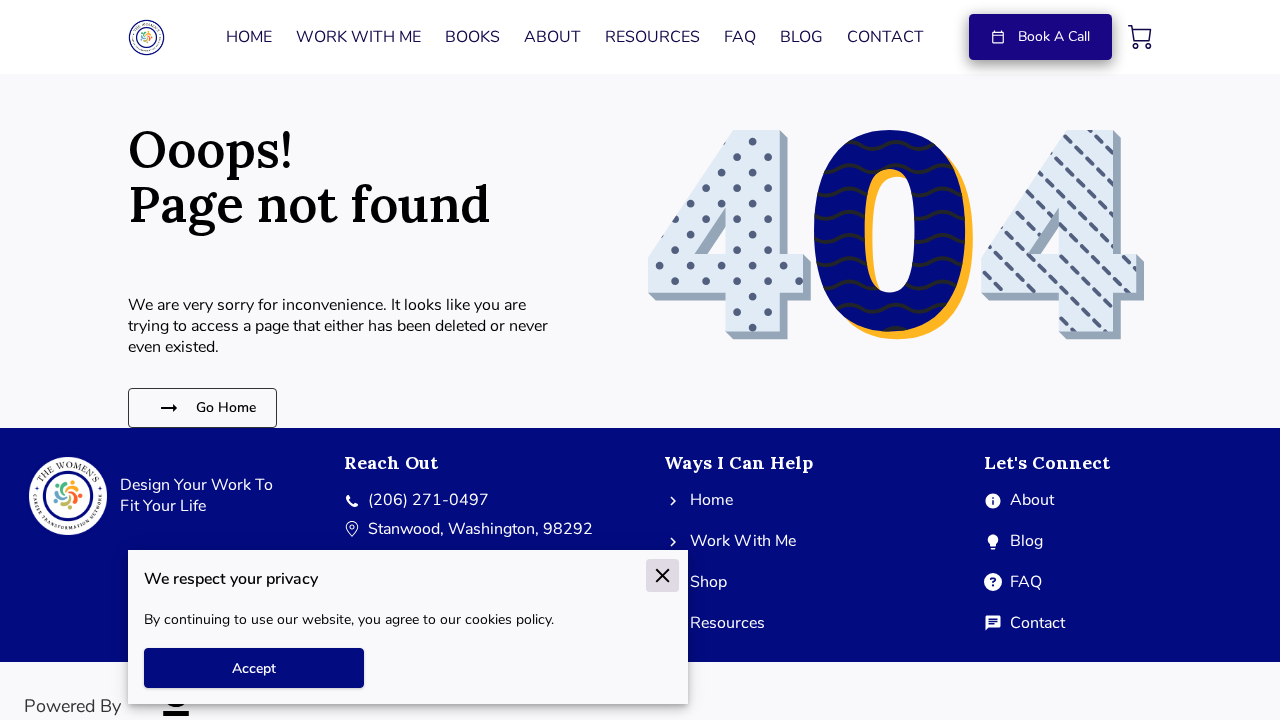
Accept (254, 668)
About (1032, 500)
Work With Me (743, 541)
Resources (727, 623)
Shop (708, 582)
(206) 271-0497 (428, 500)
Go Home (226, 407)
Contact (1037, 623)
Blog (1026, 541)
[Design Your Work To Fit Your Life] (160, 535)
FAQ (1026, 582)
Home (711, 500)
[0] (1140, 37)
